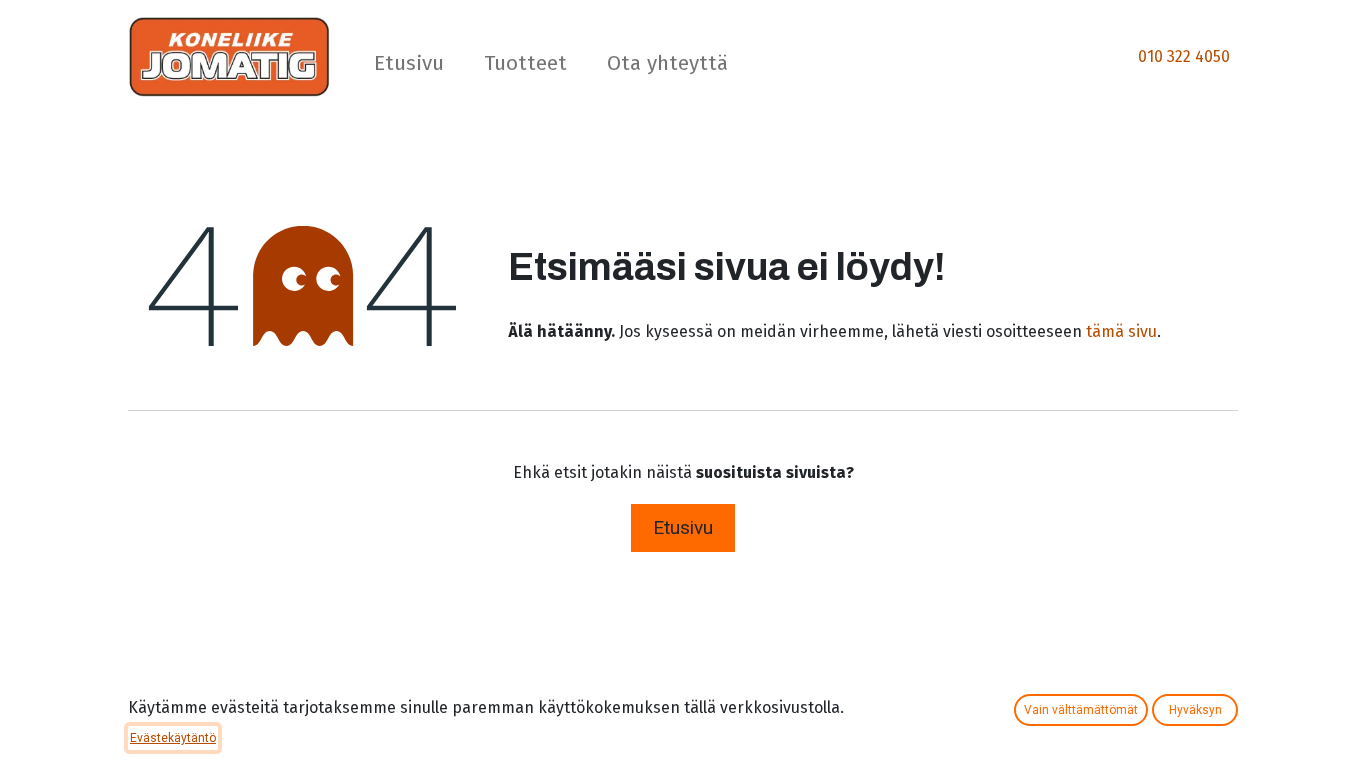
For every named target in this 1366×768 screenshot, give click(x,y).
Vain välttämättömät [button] (1081, 710)
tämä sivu (1121, 331)
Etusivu (683, 527)
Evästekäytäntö (173, 738)
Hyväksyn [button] (1195, 710)
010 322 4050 (1184, 56)
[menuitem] (409, 67)
